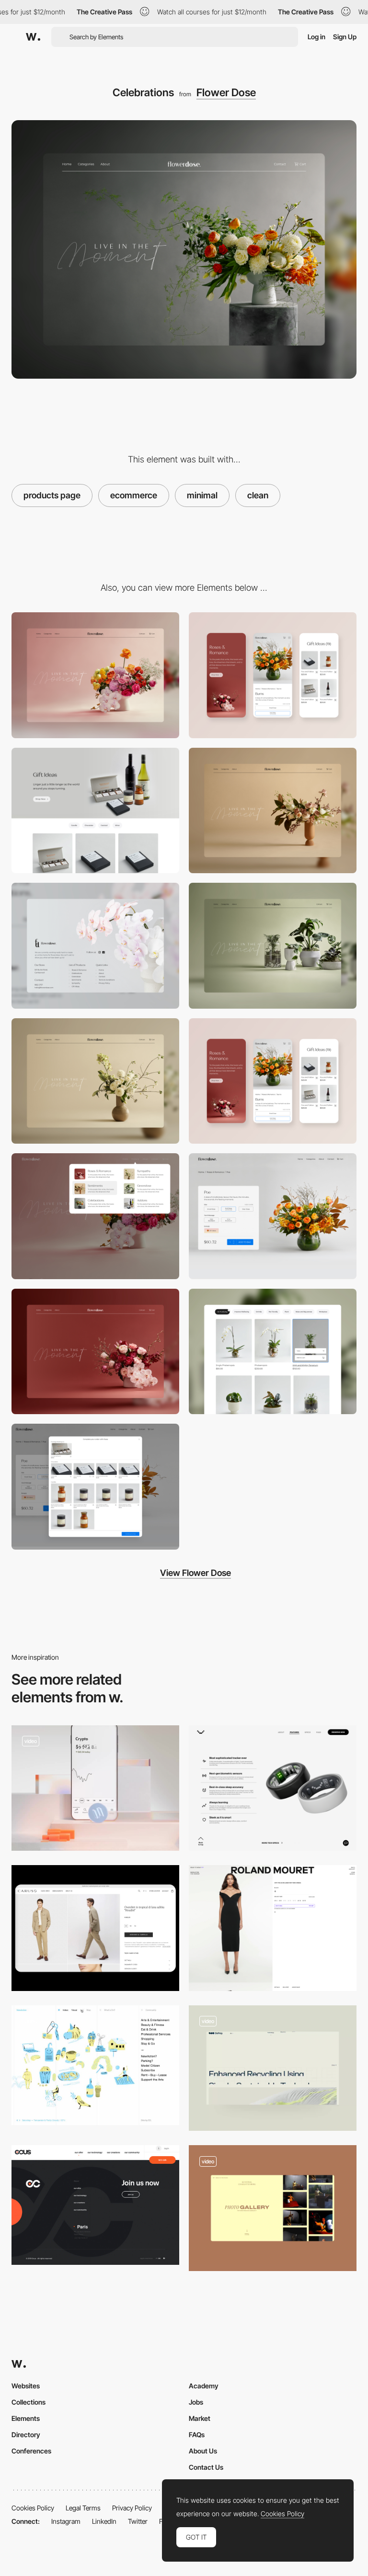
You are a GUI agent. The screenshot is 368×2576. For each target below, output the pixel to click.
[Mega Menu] (95, 1216)
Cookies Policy (33, 2508)
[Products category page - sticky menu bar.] (273, 1352)
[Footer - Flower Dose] (95, 946)
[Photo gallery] (273, 2208)
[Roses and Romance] (95, 1352)
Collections (29, 2402)
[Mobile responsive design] (273, 1081)
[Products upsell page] (95, 1487)
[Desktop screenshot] (95, 675)
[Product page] (273, 1216)
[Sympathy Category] (95, 1081)
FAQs (197, 2435)
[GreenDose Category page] (273, 946)
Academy (204, 2386)
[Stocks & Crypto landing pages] (95, 1788)
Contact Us (206, 2467)
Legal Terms (83, 2508)
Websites (26, 2386)
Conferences (31, 2451)
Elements (26, 2418)
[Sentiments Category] (273, 811)
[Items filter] (95, 2065)
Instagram (66, 2521)
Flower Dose (226, 92)
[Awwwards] (33, 37)
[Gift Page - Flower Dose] (95, 811)
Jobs (196, 2402)
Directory (26, 2435)
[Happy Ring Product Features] (273, 1788)
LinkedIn (104, 2521)
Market (200, 2418)
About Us (203, 2451)
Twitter (138, 2521)
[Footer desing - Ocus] (95, 2205)
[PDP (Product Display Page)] (273, 1928)
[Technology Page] (273, 2068)
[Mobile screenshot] (273, 675)
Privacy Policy (132, 2508)
